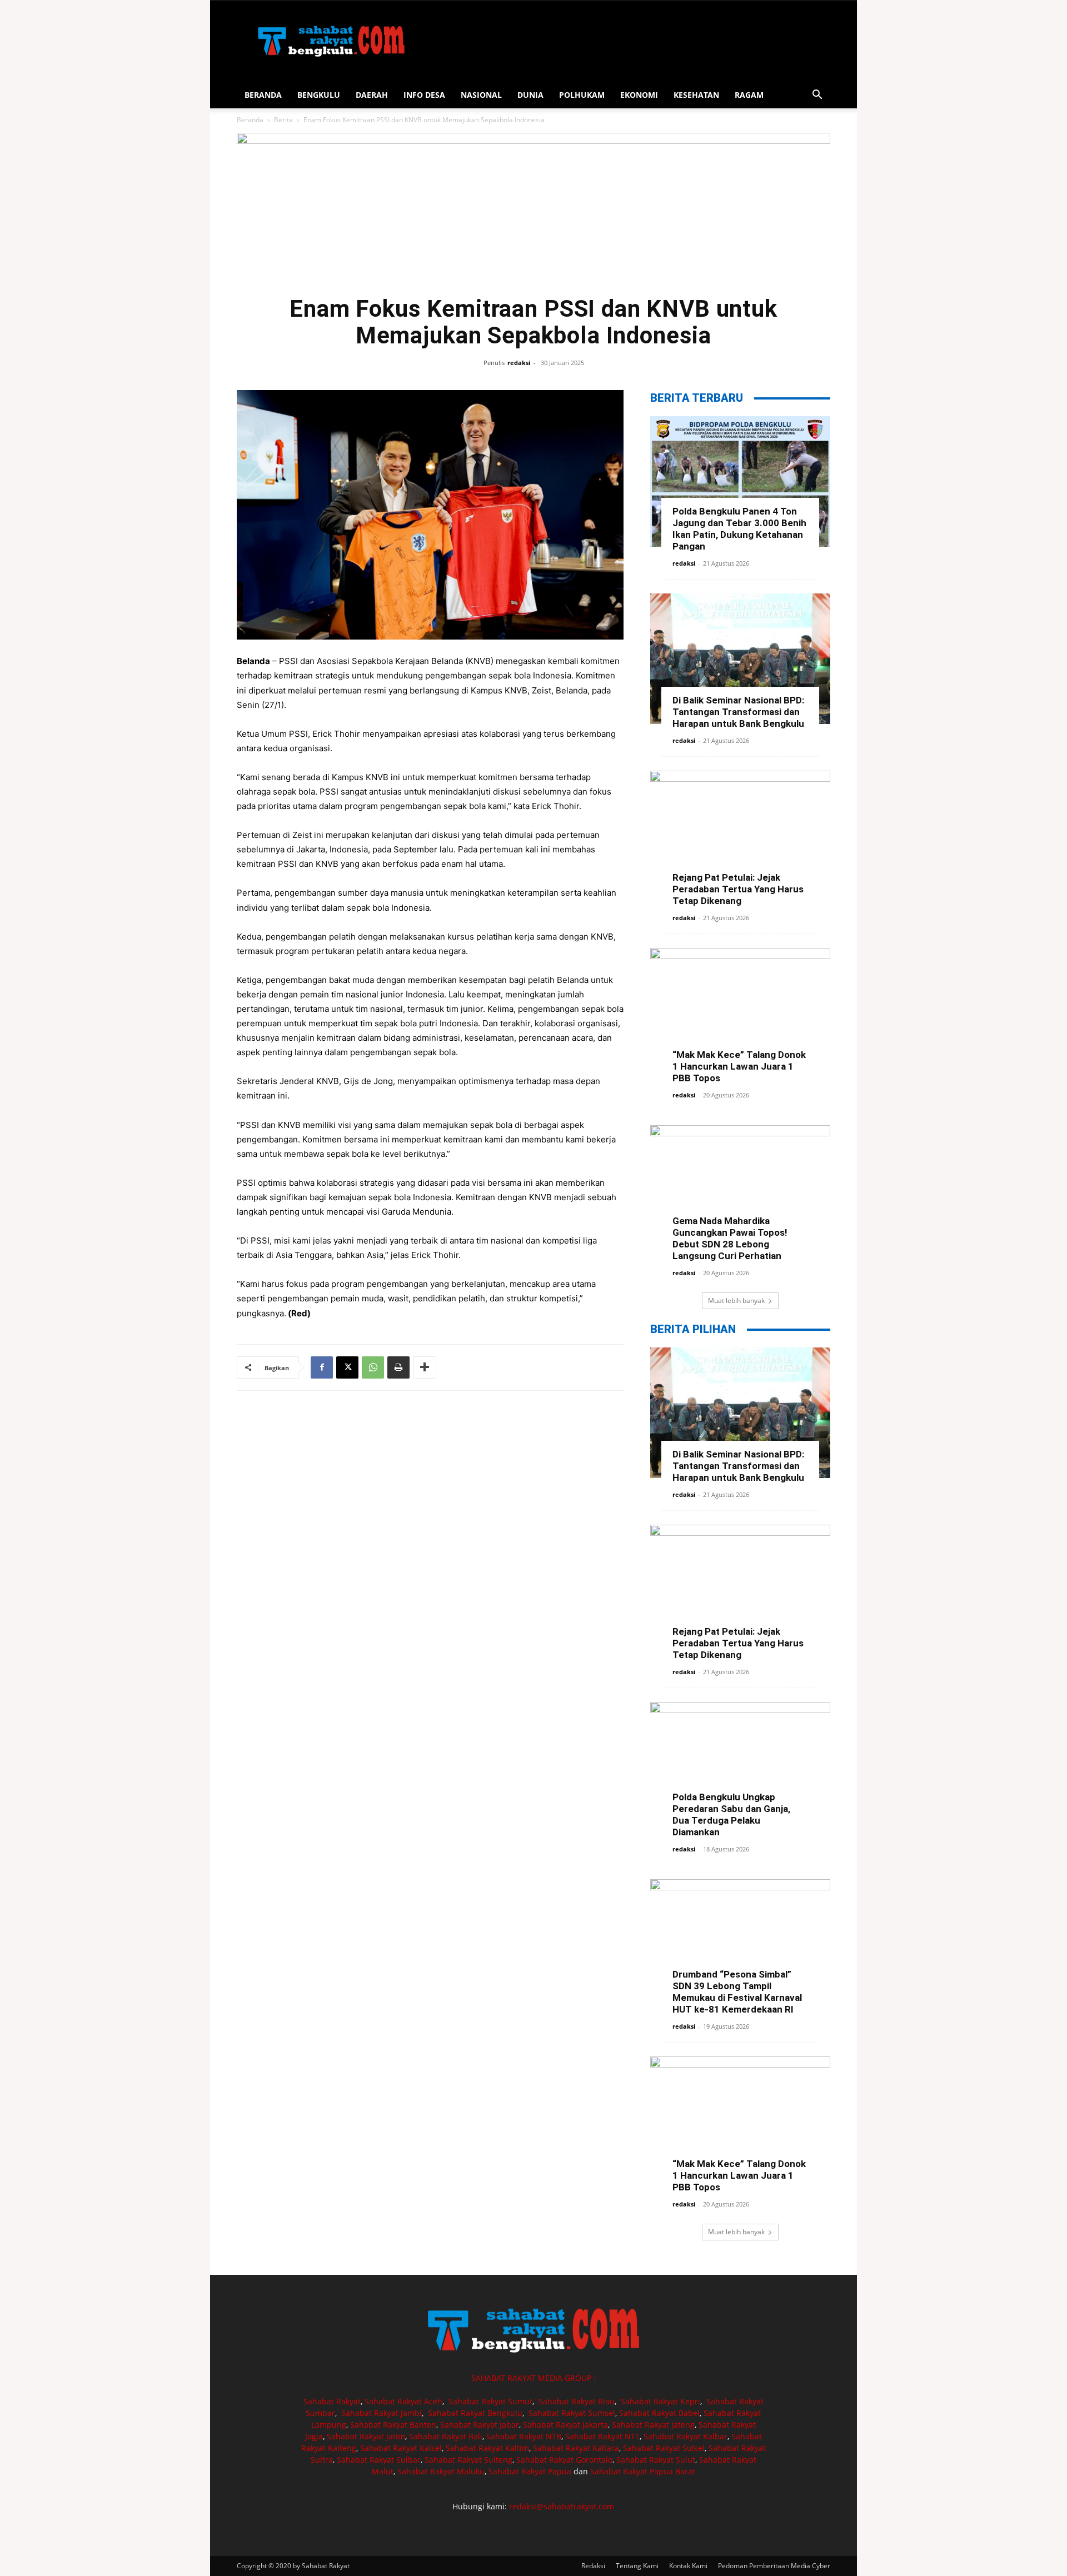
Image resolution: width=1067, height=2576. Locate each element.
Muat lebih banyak (736, 1301)
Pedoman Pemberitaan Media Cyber (774, 2566)
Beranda (263, 95)
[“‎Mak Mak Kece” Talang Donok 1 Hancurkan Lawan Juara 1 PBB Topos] (740, 1013)
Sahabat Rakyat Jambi (382, 2413)
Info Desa (424, 95)
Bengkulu (319, 95)
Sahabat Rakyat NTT (602, 2436)
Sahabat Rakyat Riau (577, 2401)
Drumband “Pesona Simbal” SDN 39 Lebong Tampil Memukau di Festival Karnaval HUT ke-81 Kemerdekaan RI (737, 1992)
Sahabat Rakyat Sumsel (572, 2413)
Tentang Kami (637, 2566)
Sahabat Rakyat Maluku (441, 2471)
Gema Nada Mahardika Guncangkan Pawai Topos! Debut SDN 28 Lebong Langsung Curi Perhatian (730, 1238)
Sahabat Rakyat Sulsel (664, 2448)
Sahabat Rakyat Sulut (656, 2460)
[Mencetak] (398, 1367)
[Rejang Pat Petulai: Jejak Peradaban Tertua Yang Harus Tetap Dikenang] (740, 836)
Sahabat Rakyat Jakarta (565, 2425)
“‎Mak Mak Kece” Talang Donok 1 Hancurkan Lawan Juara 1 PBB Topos (739, 1066)
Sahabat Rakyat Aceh (403, 2401)
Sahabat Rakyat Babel (659, 2413)
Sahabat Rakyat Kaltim (487, 2448)
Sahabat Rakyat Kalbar (685, 2436)
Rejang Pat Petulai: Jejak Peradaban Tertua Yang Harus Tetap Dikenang (738, 889)
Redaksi (593, 2566)
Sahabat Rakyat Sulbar (379, 2460)
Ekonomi (639, 95)
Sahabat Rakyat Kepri (660, 2401)
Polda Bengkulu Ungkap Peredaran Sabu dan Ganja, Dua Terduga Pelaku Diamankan (731, 1814)
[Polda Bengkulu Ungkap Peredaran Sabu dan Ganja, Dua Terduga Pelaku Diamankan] (740, 1767)
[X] (347, 1367)
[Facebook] (322, 1367)
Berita (283, 120)
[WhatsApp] (373, 1367)
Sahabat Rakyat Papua (530, 2471)
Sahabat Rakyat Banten (393, 2425)
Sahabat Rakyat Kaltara (576, 2448)
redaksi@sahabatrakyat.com (562, 2506)
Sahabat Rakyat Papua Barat (643, 2471)
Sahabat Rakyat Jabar (480, 2425)
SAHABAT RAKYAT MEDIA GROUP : (533, 2378)
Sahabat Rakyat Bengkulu (475, 2413)
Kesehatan (696, 95)
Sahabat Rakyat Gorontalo (564, 2460)
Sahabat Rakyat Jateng (653, 2425)
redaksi (519, 363)
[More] (425, 1367)
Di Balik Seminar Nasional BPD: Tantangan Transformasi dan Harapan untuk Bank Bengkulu (738, 712)
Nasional (481, 95)
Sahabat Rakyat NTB (524, 2436)
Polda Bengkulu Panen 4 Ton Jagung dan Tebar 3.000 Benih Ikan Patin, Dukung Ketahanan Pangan (739, 529)
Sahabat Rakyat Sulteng (468, 2460)
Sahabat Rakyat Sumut (490, 2401)
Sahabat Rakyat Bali (446, 2436)
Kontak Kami (688, 2566)
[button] (817, 96)
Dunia (530, 95)
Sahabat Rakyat (332, 2401)
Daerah (372, 95)
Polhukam (582, 95)
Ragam (749, 95)
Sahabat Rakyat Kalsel (401, 2448)
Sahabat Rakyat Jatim (366, 2436)
